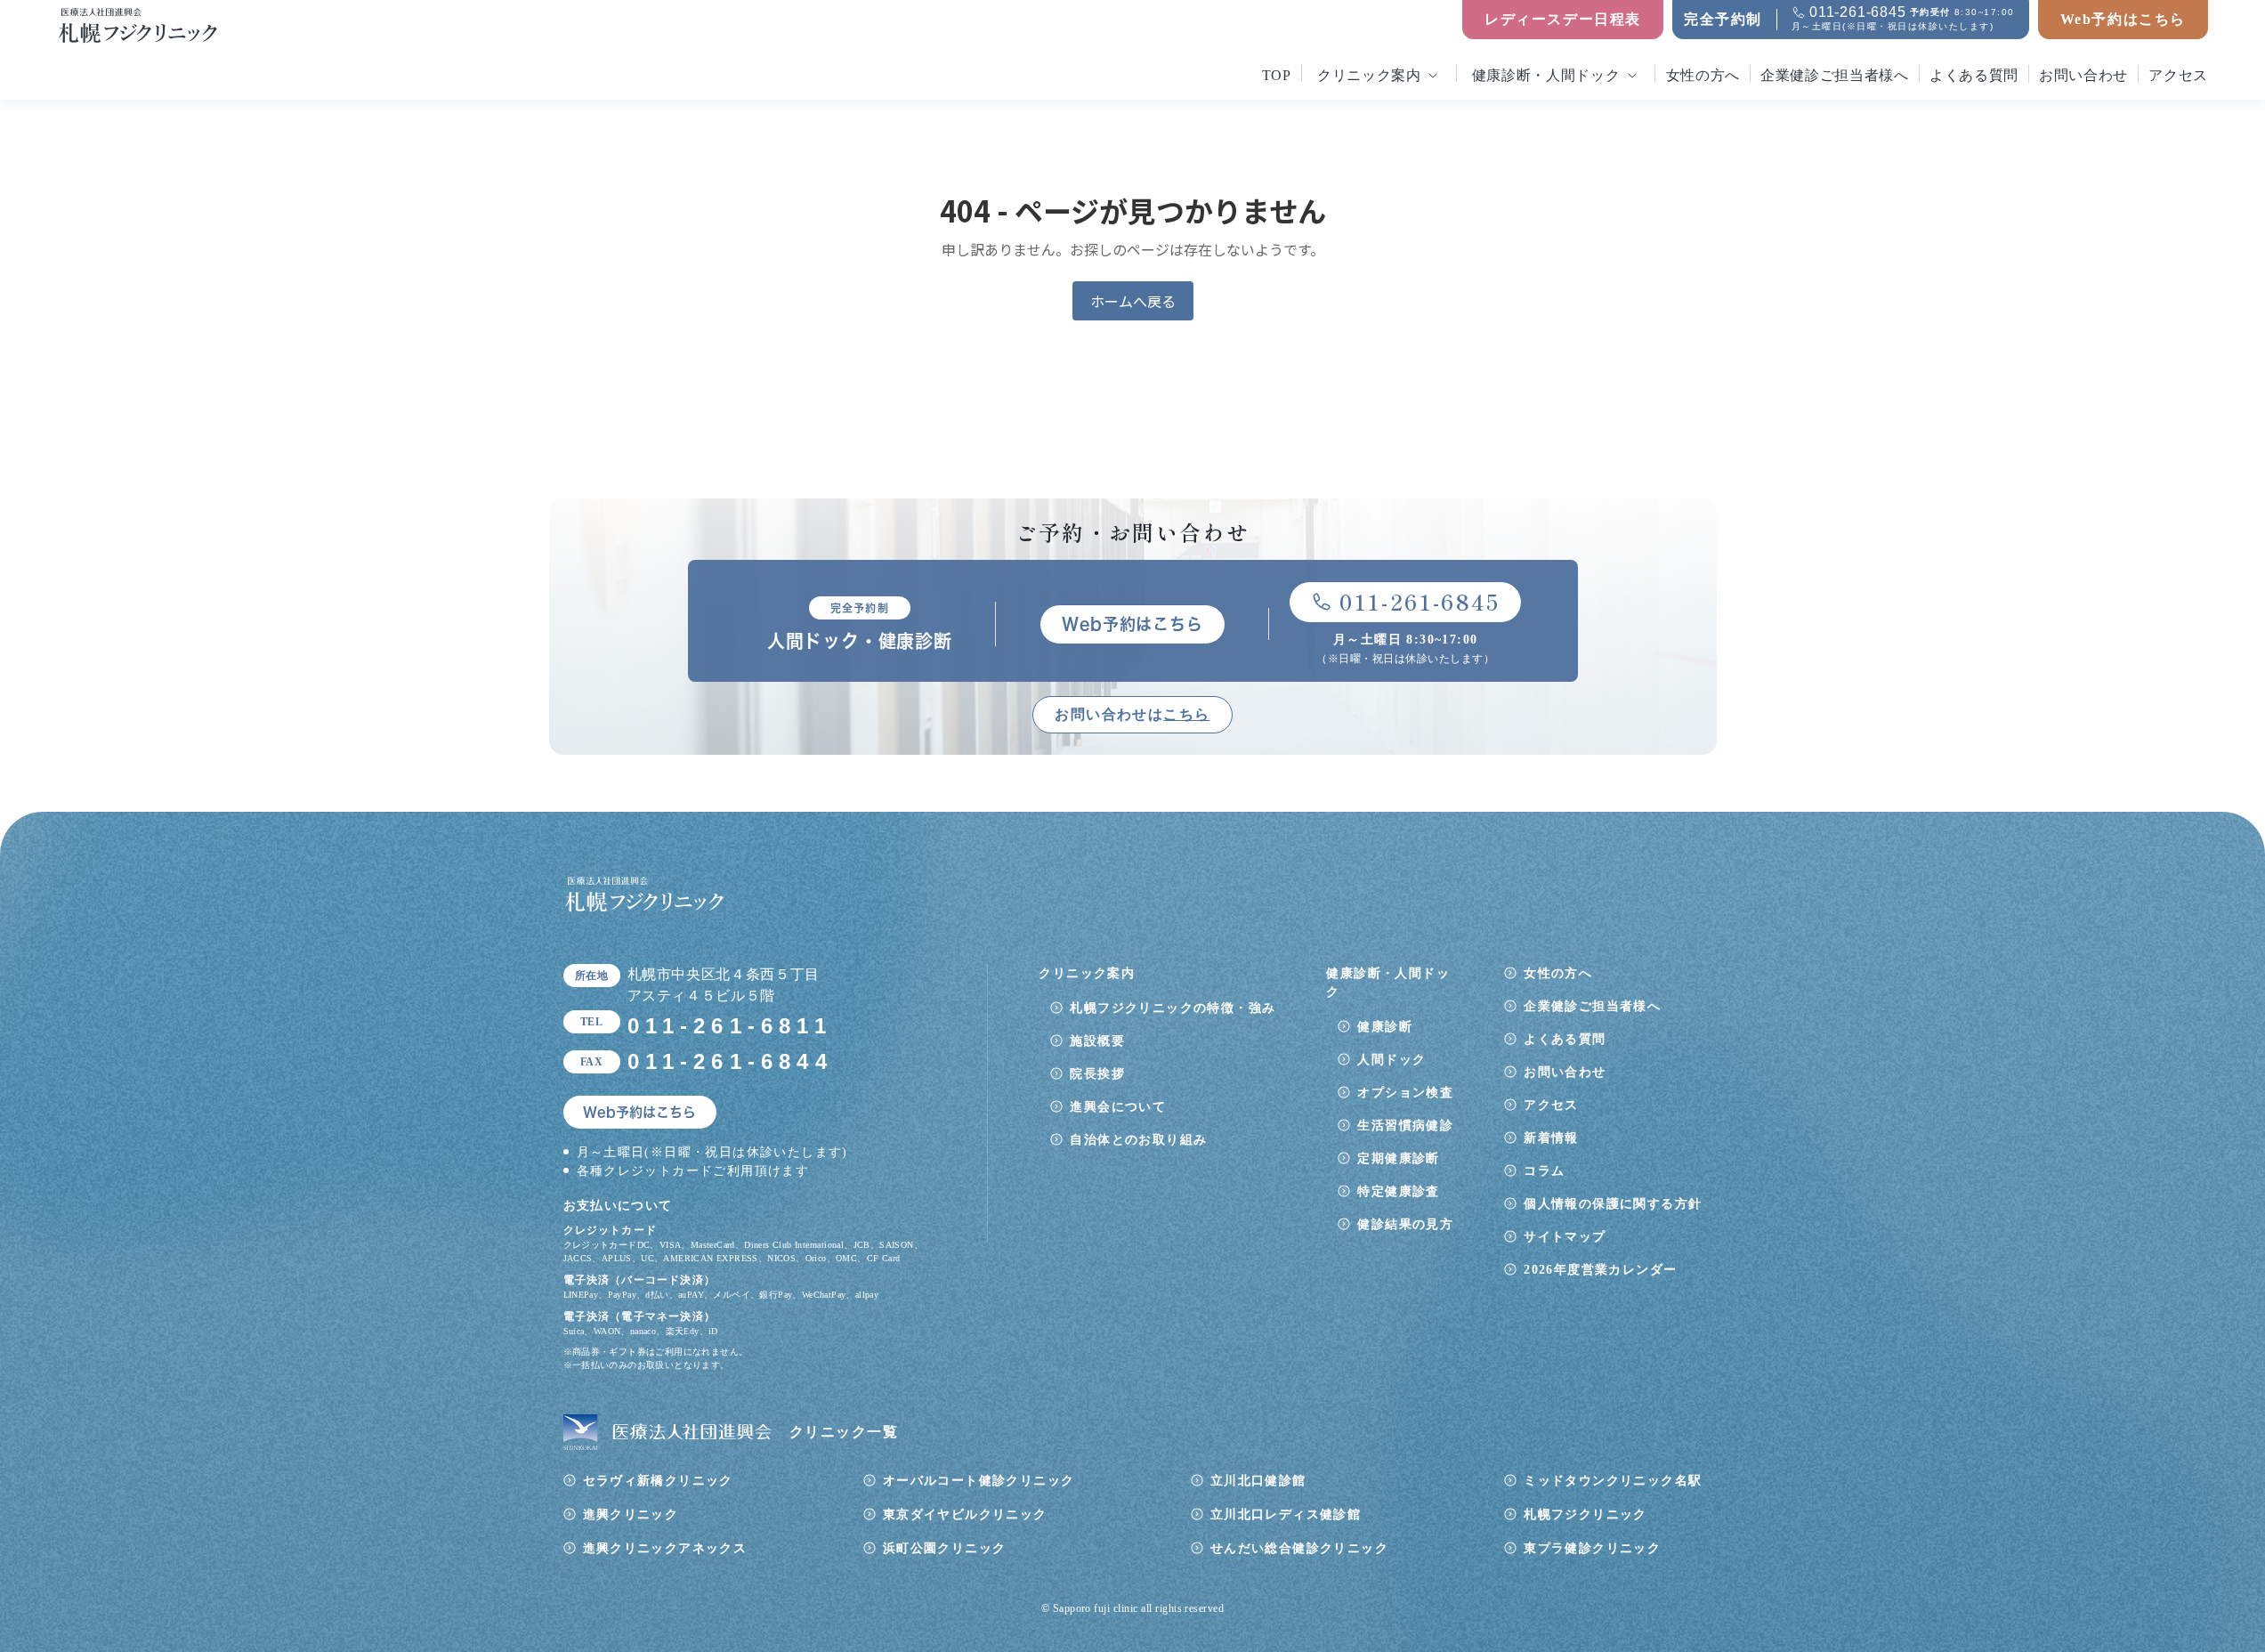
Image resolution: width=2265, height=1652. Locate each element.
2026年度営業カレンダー (1600, 1270)
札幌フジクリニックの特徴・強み (1173, 1008)
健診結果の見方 (1405, 1224)
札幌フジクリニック (1585, 1514)
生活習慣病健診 (1405, 1126)
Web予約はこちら (2123, 19)
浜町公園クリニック (945, 1548)
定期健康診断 (1398, 1158)
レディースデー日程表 (1563, 19)
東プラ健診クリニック (1592, 1548)
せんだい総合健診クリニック (1299, 1548)
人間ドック (1391, 1060)
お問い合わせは (1132, 714)
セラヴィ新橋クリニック (658, 1481)
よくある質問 (1974, 75)
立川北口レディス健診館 (1286, 1514)
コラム (1544, 1171)
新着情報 (1551, 1138)
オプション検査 (1405, 1093)
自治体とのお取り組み (1138, 1140)
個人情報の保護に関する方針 (1613, 1204)
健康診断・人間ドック (1546, 75)
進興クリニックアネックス (665, 1548)
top (1277, 75)
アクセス (2178, 75)
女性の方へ (1703, 75)
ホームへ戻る (1133, 301)
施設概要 (1097, 1041)
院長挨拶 (1097, 1074)
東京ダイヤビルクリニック (965, 1514)
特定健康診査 (1398, 1191)
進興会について (1118, 1107)
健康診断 (1385, 1027)
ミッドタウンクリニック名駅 (1613, 1481)
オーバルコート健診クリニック (979, 1481)
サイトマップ (1565, 1237)
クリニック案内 (1369, 75)
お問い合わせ (2083, 75)
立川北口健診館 (1258, 1481)
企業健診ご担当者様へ (1834, 75)
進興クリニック (631, 1514)
